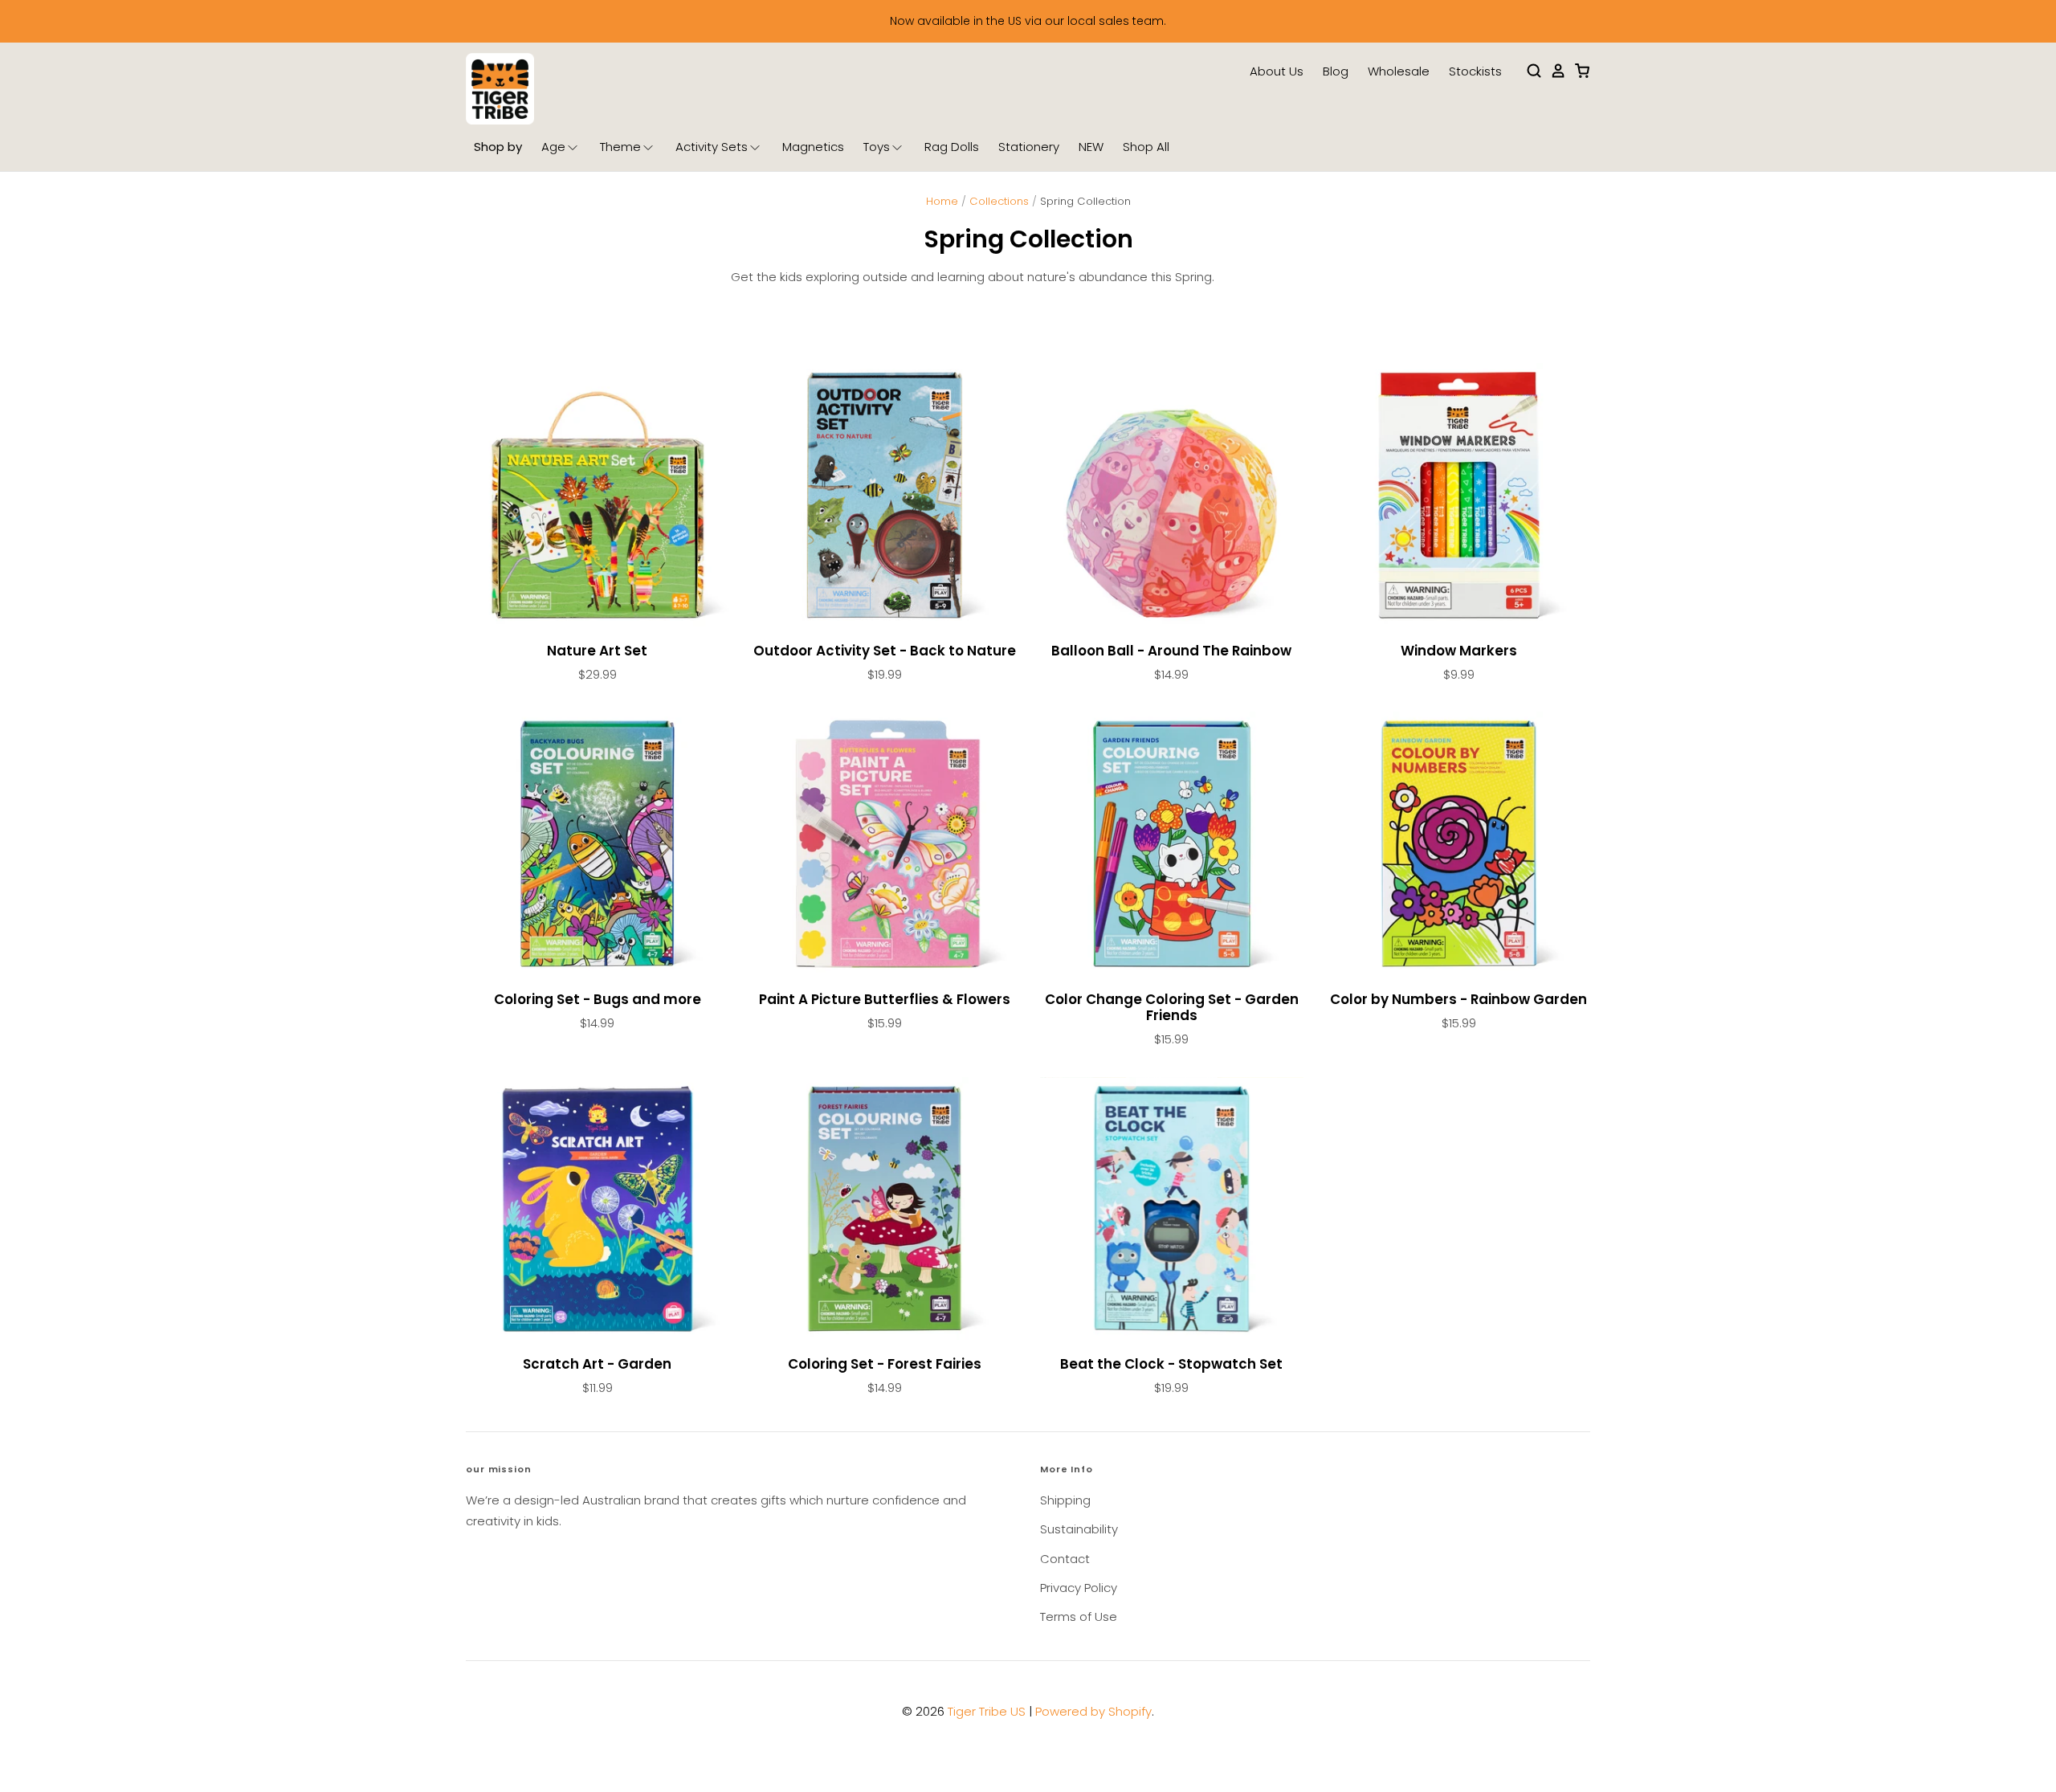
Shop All (1146, 147)
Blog (1336, 71)
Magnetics (813, 147)
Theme (620, 147)
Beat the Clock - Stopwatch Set (1171, 1364)
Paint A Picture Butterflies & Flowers (885, 999)
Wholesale (1399, 71)
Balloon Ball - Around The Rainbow (1171, 651)
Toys (877, 147)
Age (553, 147)
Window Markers (1459, 651)
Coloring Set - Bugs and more (598, 999)
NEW (1091, 147)
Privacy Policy (1079, 1588)
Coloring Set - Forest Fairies (885, 1364)
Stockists (1475, 71)
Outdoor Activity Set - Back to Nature (885, 651)
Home (942, 201)
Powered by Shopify (1093, 1711)
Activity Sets (712, 147)
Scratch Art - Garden (597, 1364)
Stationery (1029, 147)
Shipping (1065, 1500)
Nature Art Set (597, 651)
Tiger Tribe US (987, 1711)
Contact (1065, 1559)
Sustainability (1079, 1529)
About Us (1277, 71)
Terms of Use (1079, 1616)
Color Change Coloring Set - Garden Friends (1172, 1007)
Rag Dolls (952, 147)
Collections (999, 201)
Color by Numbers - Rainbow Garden (1458, 999)
